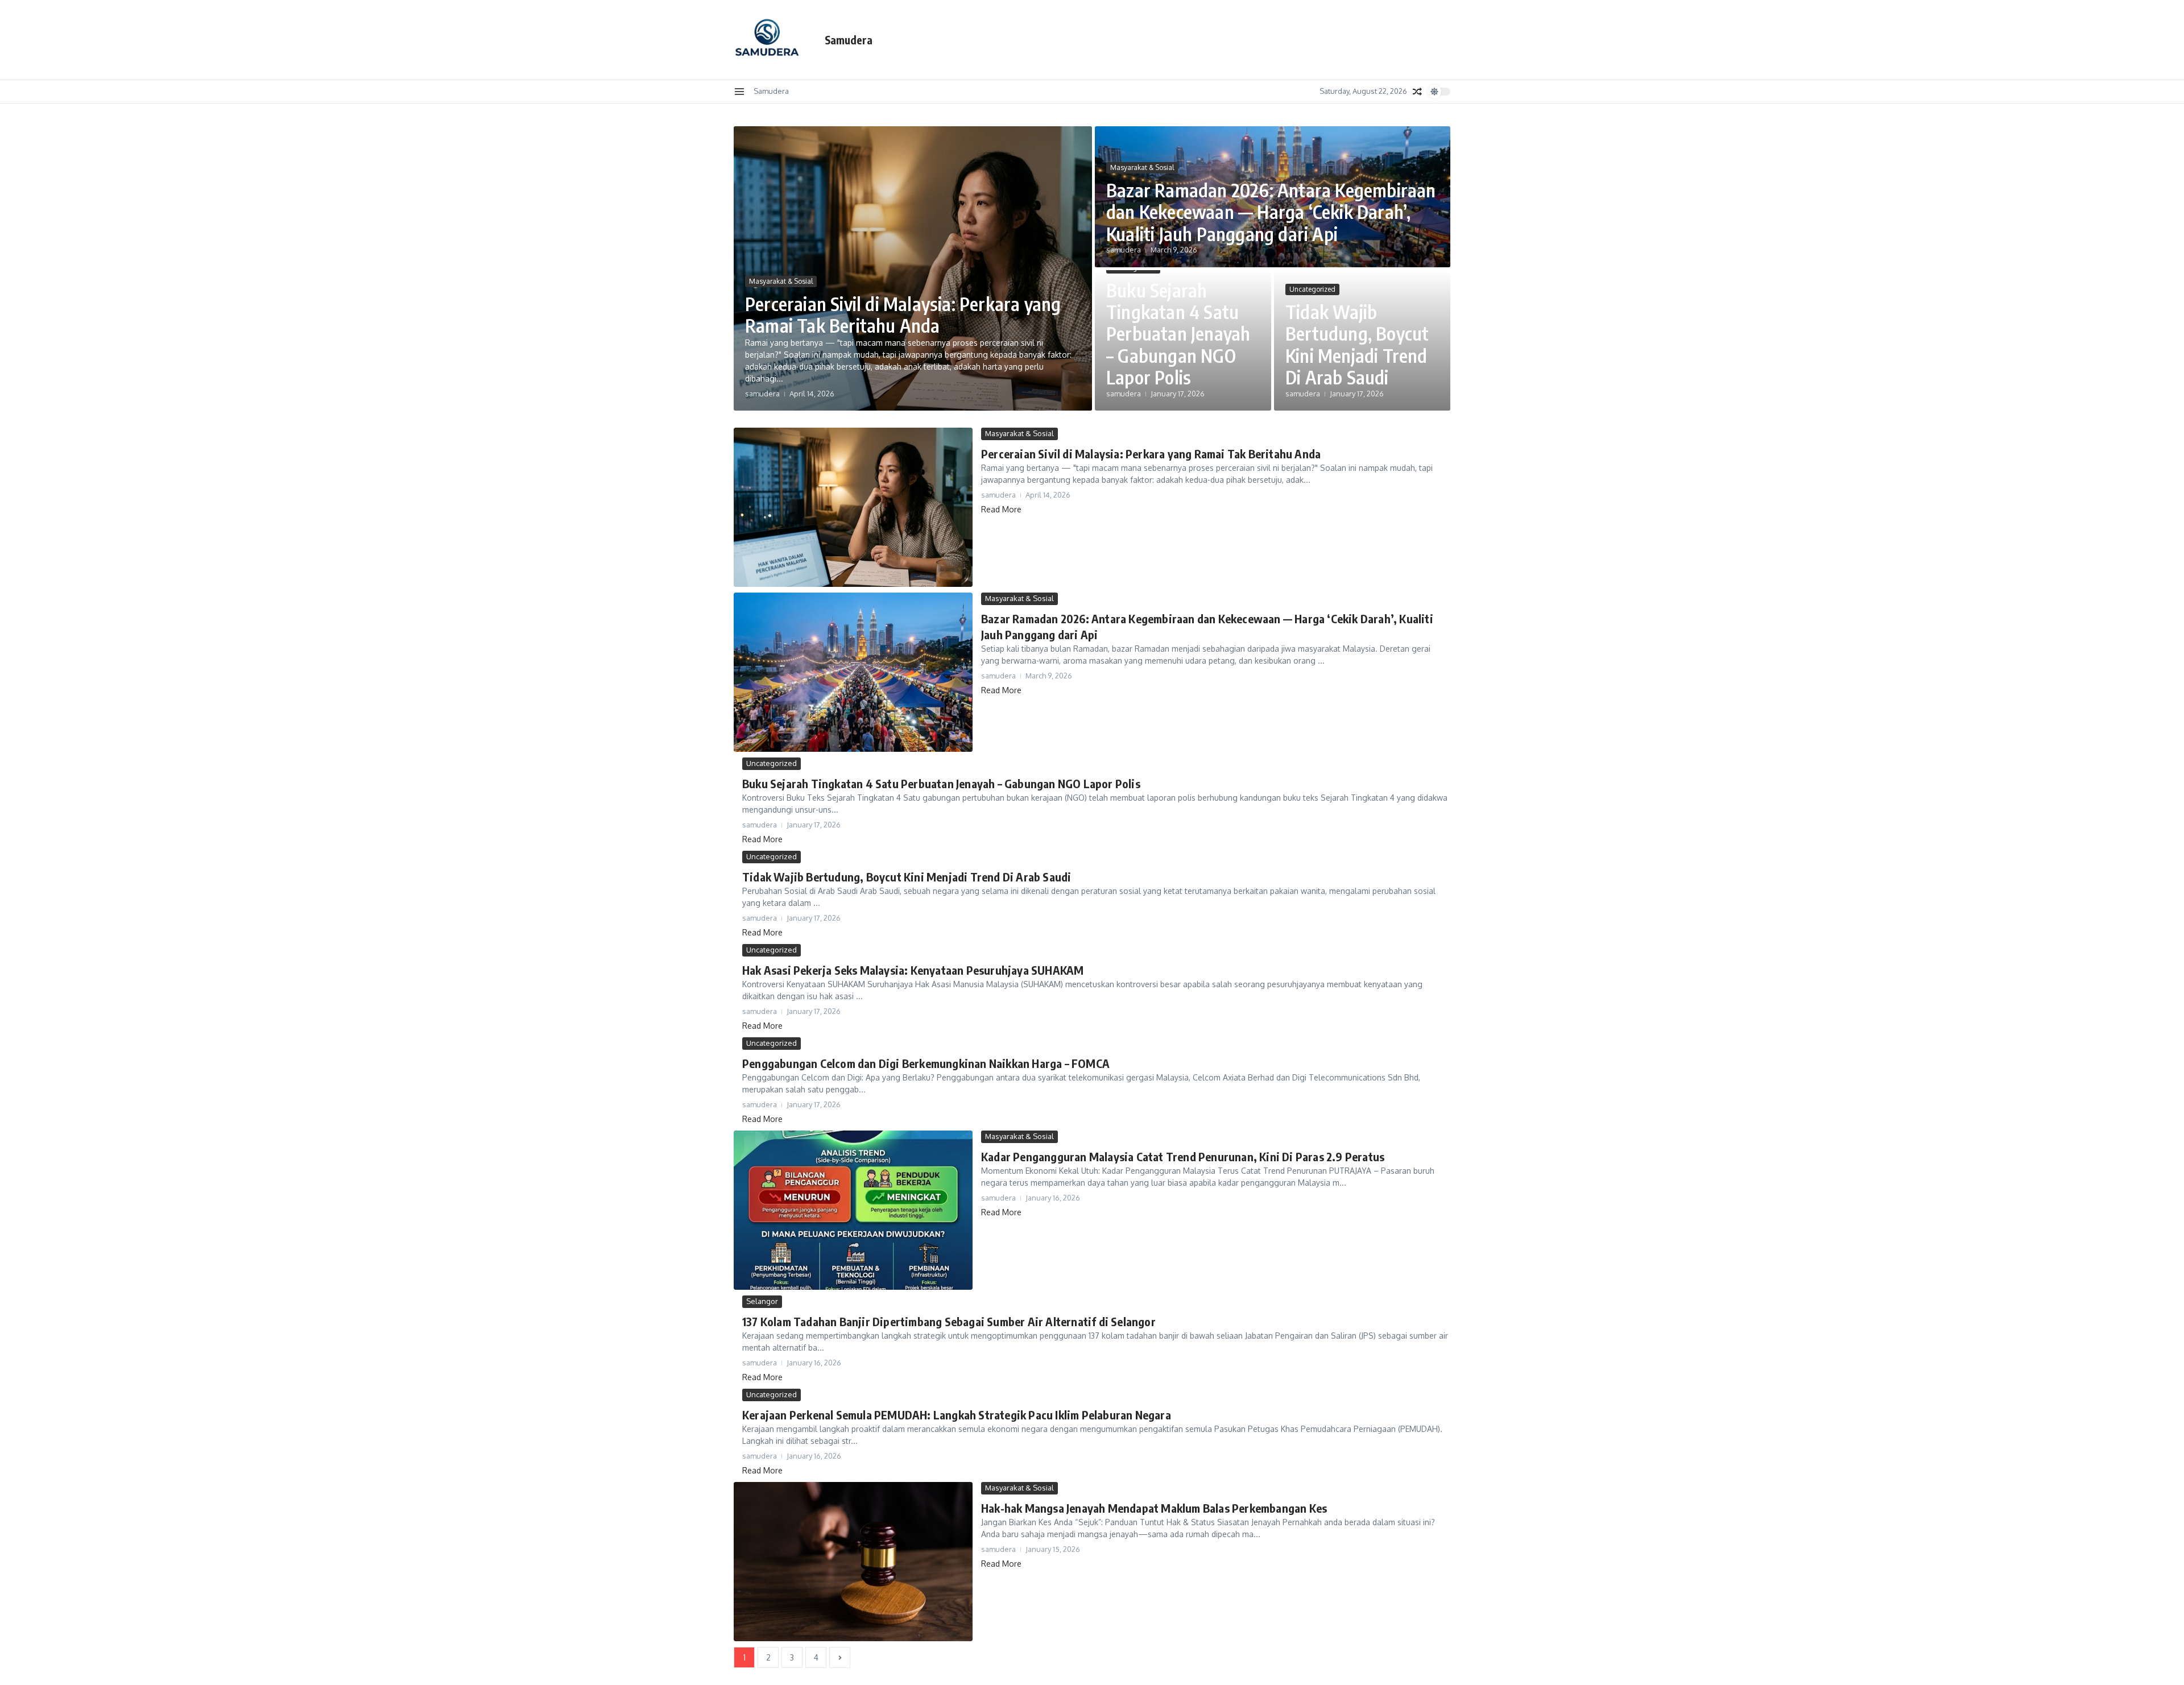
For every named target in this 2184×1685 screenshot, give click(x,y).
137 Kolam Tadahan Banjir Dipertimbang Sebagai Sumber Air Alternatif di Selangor (949, 1321)
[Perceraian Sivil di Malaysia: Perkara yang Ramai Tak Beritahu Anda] (853, 507)
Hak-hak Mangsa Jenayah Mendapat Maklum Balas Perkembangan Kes (1154, 1508)
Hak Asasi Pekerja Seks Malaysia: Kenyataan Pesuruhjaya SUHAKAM (913, 970)
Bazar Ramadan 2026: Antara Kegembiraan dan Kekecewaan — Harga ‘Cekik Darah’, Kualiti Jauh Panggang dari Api (1271, 212)
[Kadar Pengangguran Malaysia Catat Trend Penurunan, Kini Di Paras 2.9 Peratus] (853, 1210)
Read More (1001, 509)
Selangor (762, 1301)
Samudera (849, 40)
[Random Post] (1417, 92)
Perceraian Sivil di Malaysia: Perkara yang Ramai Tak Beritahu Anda (903, 314)
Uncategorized (1312, 289)
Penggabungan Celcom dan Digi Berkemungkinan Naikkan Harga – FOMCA (926, 1063)
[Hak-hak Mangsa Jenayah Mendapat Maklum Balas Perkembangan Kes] (853, 1562)
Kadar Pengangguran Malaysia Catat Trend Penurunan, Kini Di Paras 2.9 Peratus (1183, 1156)
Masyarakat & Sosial (781, 281)
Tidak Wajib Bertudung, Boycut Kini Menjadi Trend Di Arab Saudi (1357, 344)
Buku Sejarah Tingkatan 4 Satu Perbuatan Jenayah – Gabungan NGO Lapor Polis (1178, 334)
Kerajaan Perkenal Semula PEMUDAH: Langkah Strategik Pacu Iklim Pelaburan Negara (957, 1415)
